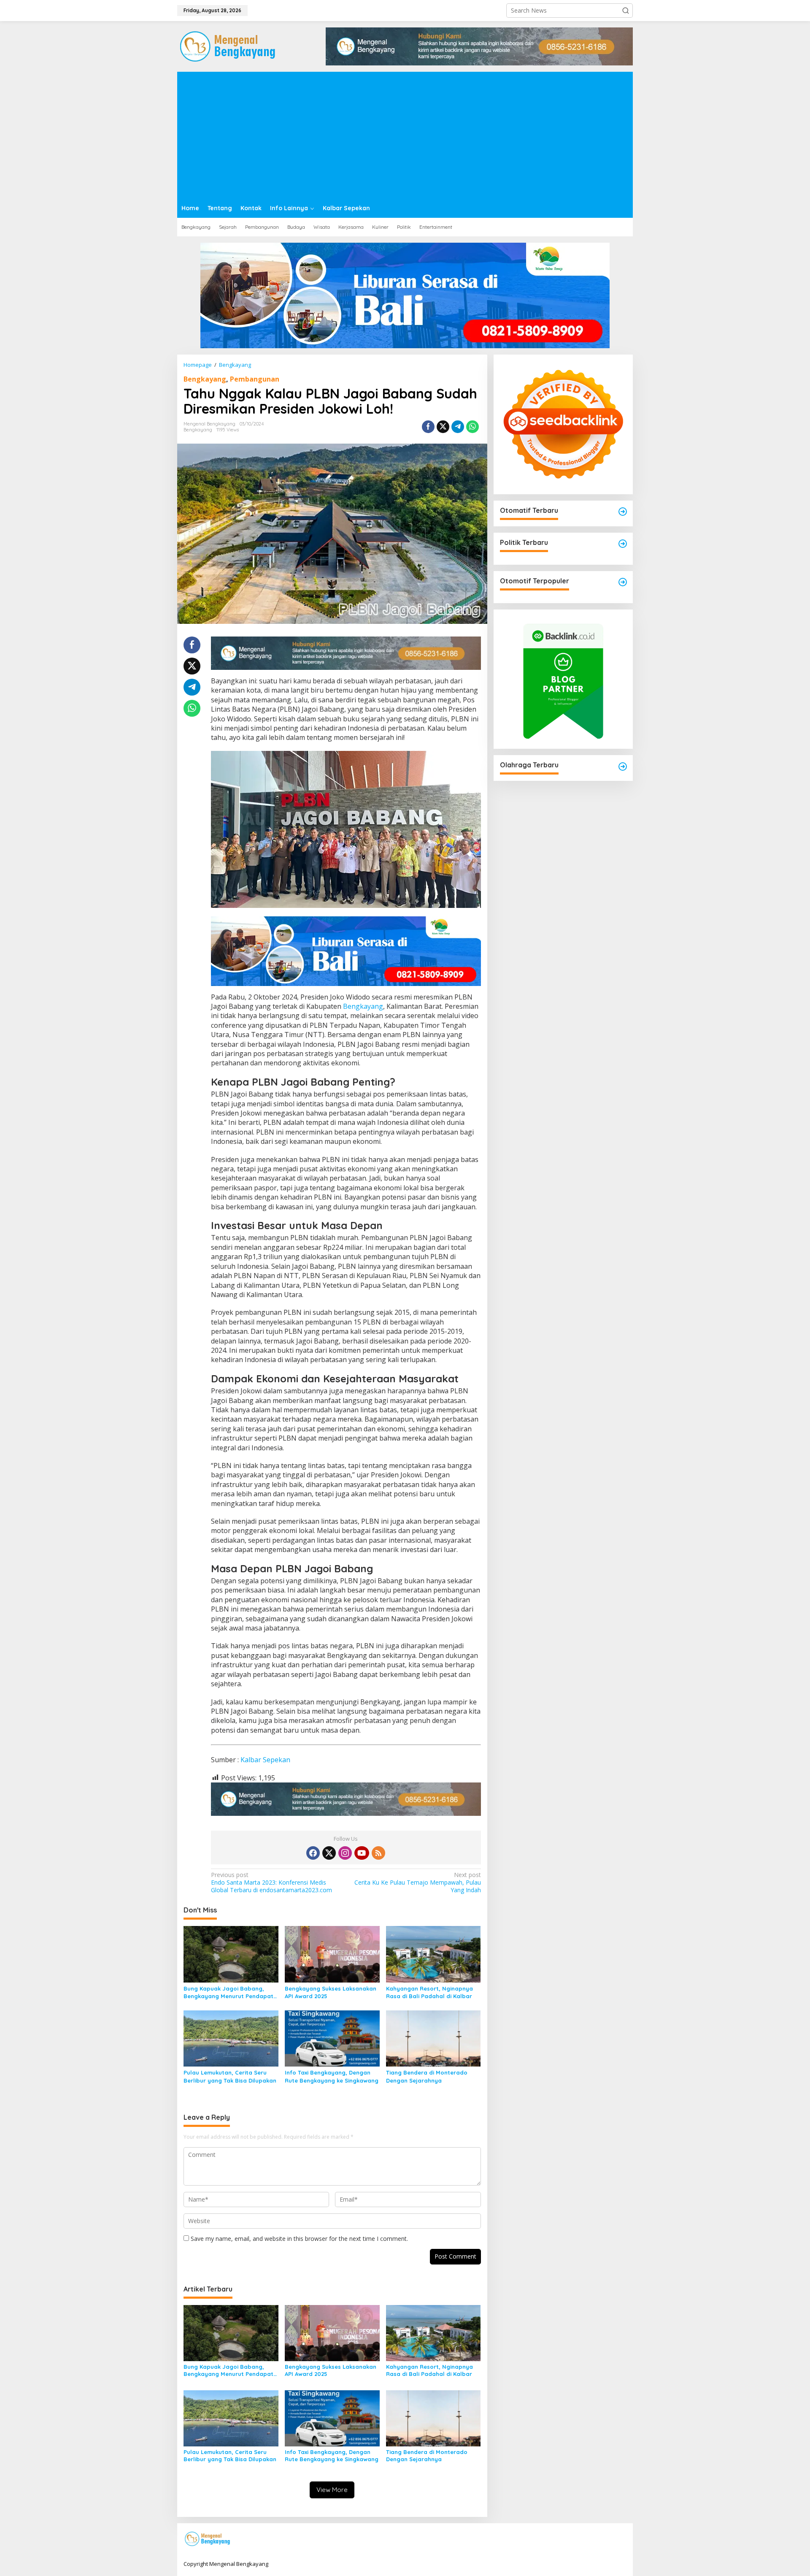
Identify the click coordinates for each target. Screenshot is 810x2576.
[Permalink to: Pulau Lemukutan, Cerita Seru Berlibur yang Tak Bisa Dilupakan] (231, 2038)
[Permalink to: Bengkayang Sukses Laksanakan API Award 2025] (332, 1953)
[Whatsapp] (472, 427)
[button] (626, 11)
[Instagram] (345, 1853)
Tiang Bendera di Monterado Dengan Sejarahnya (427, 2076)
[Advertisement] (405, 135)
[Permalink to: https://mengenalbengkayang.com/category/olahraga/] (623, 767)
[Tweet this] (443, 427)
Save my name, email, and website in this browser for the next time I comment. (299, 2239)
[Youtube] (362, 1853)
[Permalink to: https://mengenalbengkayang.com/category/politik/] (623, 544)
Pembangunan (255, 379)
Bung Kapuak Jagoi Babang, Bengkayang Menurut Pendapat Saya (228, 1992)
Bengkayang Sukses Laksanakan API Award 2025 (331, 1992)
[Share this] (428, 427)
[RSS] (378, 1853)
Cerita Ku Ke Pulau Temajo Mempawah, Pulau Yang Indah (417, 1883)
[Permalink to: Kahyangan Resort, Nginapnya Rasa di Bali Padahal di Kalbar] (433, 1953)
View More (332, 2490)
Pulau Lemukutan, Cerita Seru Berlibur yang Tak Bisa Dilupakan (230, 2076)
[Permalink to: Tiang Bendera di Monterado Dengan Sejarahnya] (433, 2038)
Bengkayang (205, 379)
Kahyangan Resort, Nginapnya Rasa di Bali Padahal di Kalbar (429, 1992)
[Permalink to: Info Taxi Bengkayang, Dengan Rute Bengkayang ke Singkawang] (332, 2038)
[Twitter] (329, 1853)
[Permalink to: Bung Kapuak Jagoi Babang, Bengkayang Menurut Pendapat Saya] (231, 1953)
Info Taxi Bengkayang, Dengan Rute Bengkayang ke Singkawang (332, 2076)
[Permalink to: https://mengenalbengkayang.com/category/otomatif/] (623, 512)
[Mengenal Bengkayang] (228, 46)
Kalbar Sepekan (265, 1760)
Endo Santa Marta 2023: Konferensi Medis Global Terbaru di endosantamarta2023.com (271, 1883)
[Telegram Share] (458, 427)
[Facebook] (313, 1853)
